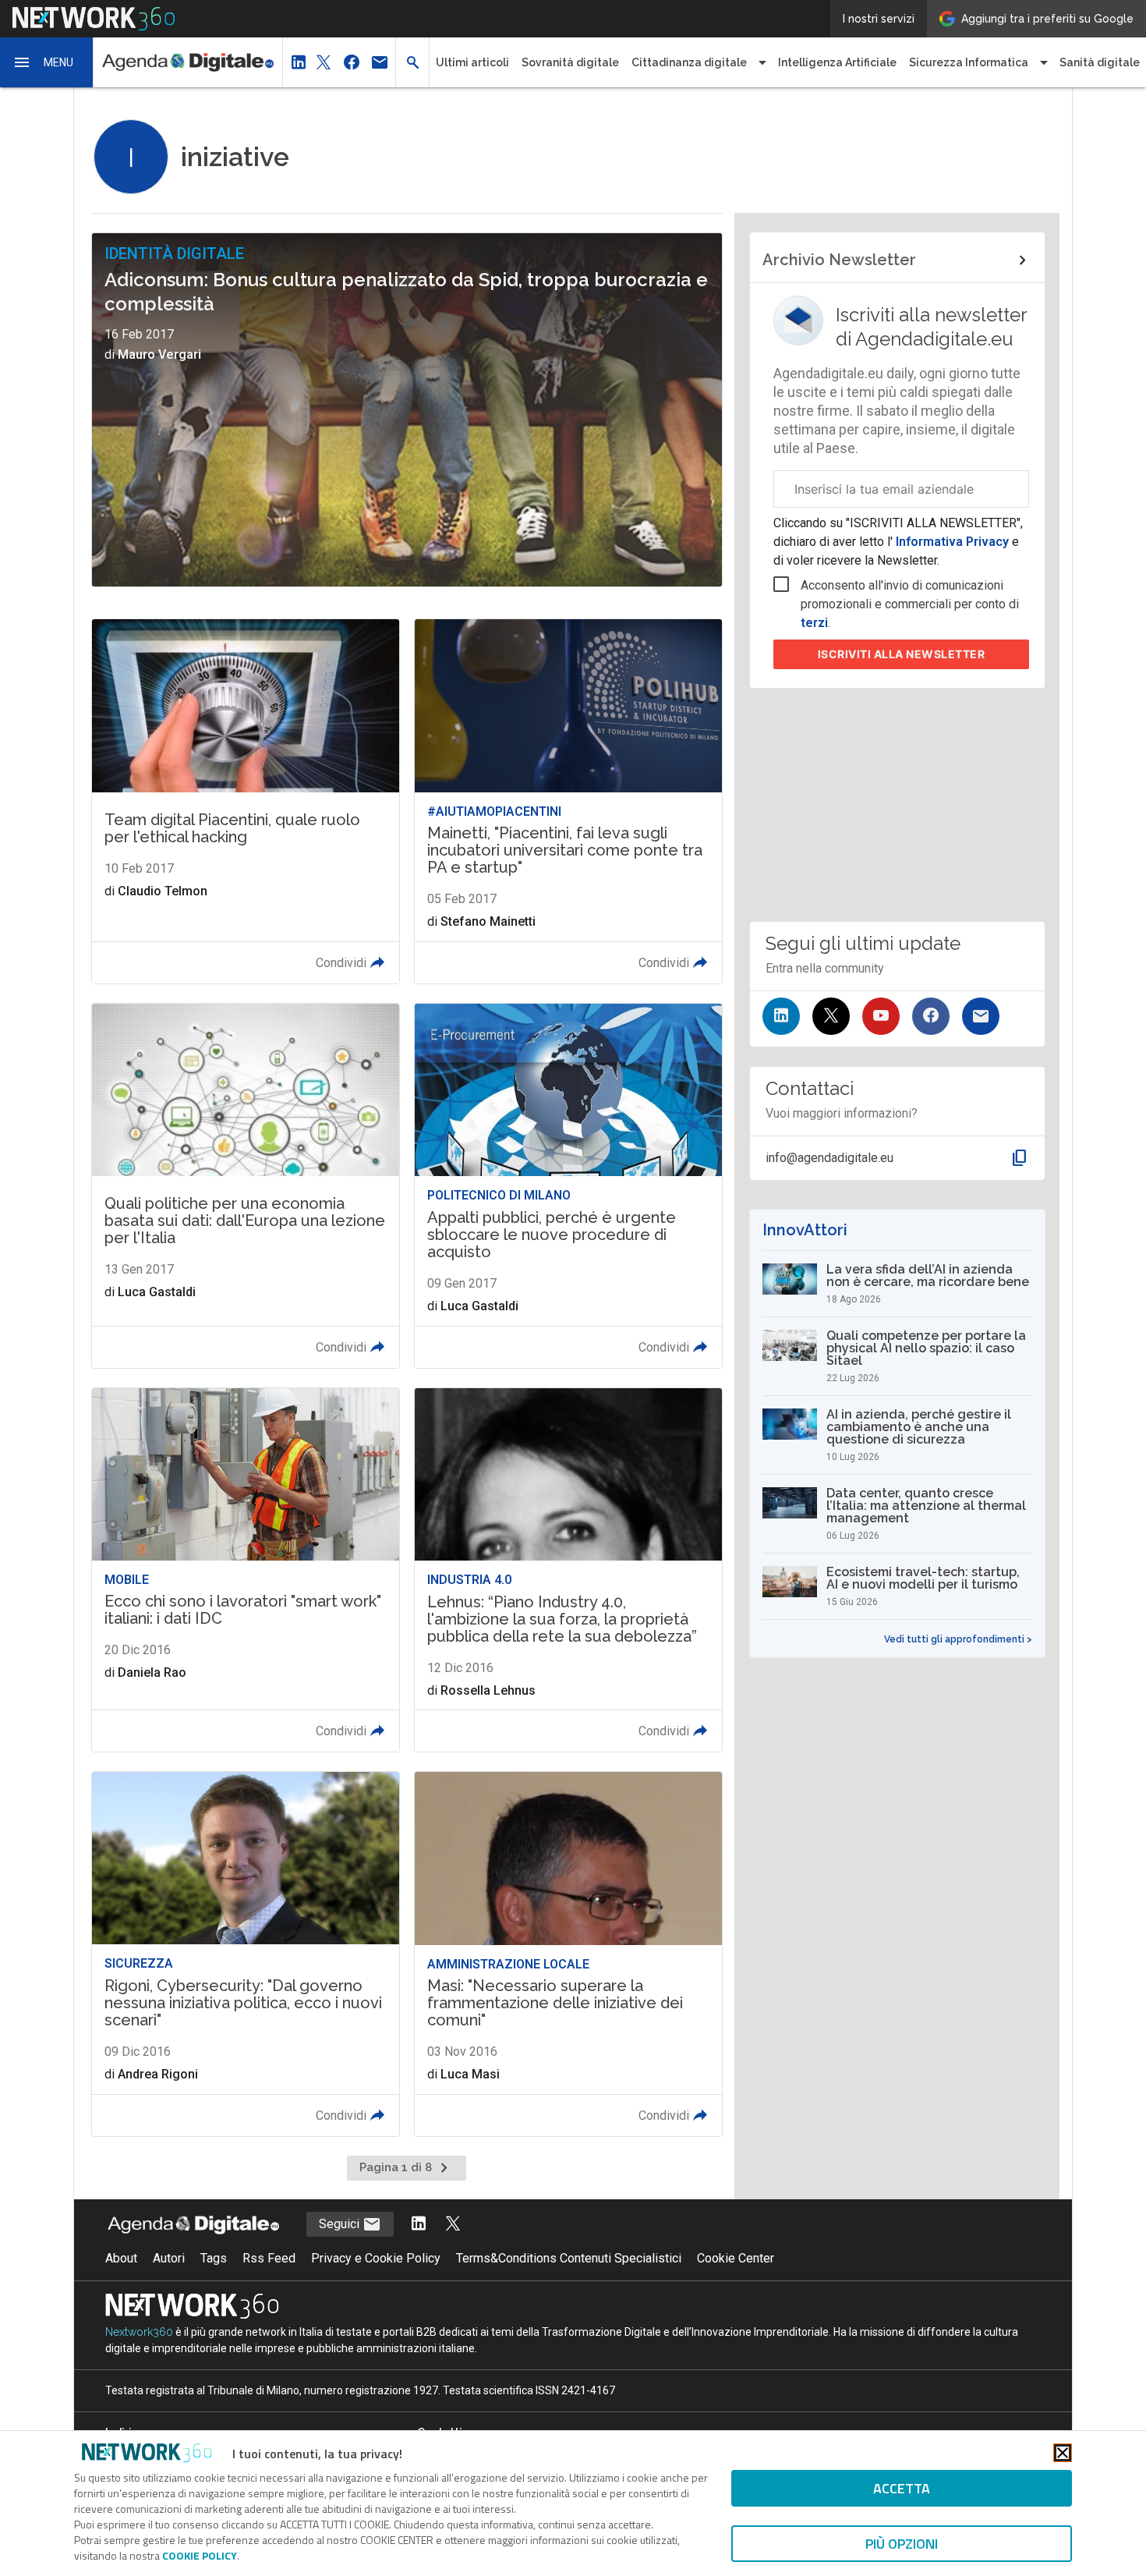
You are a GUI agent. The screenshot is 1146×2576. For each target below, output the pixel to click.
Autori (169, 2258)
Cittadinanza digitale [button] (689, 62)
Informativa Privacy (952, 542)
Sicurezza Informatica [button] (969, 62)
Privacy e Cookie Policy (376, 2258)
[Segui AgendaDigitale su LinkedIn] (419, 2225)
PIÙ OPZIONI (902, 2544)
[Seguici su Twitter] (831, 1016)
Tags (214, 2258)
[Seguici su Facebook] (931, 1016)
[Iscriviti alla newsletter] (981, 1016)
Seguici (341, 2224)
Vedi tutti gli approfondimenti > (958, 1639)
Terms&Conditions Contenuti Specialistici (569, 2258)
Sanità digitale (1100, 62)
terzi (814, 623)
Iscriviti (902, 654)
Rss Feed (269, 2258)
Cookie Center (736, 2258)
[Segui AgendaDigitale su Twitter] (453, 2225)
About (121, 2258)
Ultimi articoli (472, 62)
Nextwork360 (139, 2332)
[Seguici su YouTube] (881, 1016)
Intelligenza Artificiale (837, 62)
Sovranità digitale (570, 62)
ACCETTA (902, 2488)
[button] (47, 62)
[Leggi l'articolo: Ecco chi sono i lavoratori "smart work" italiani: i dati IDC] (246, 1570)
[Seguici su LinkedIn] (781, 1016)
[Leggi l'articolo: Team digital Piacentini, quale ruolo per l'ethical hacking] (246, 801)
